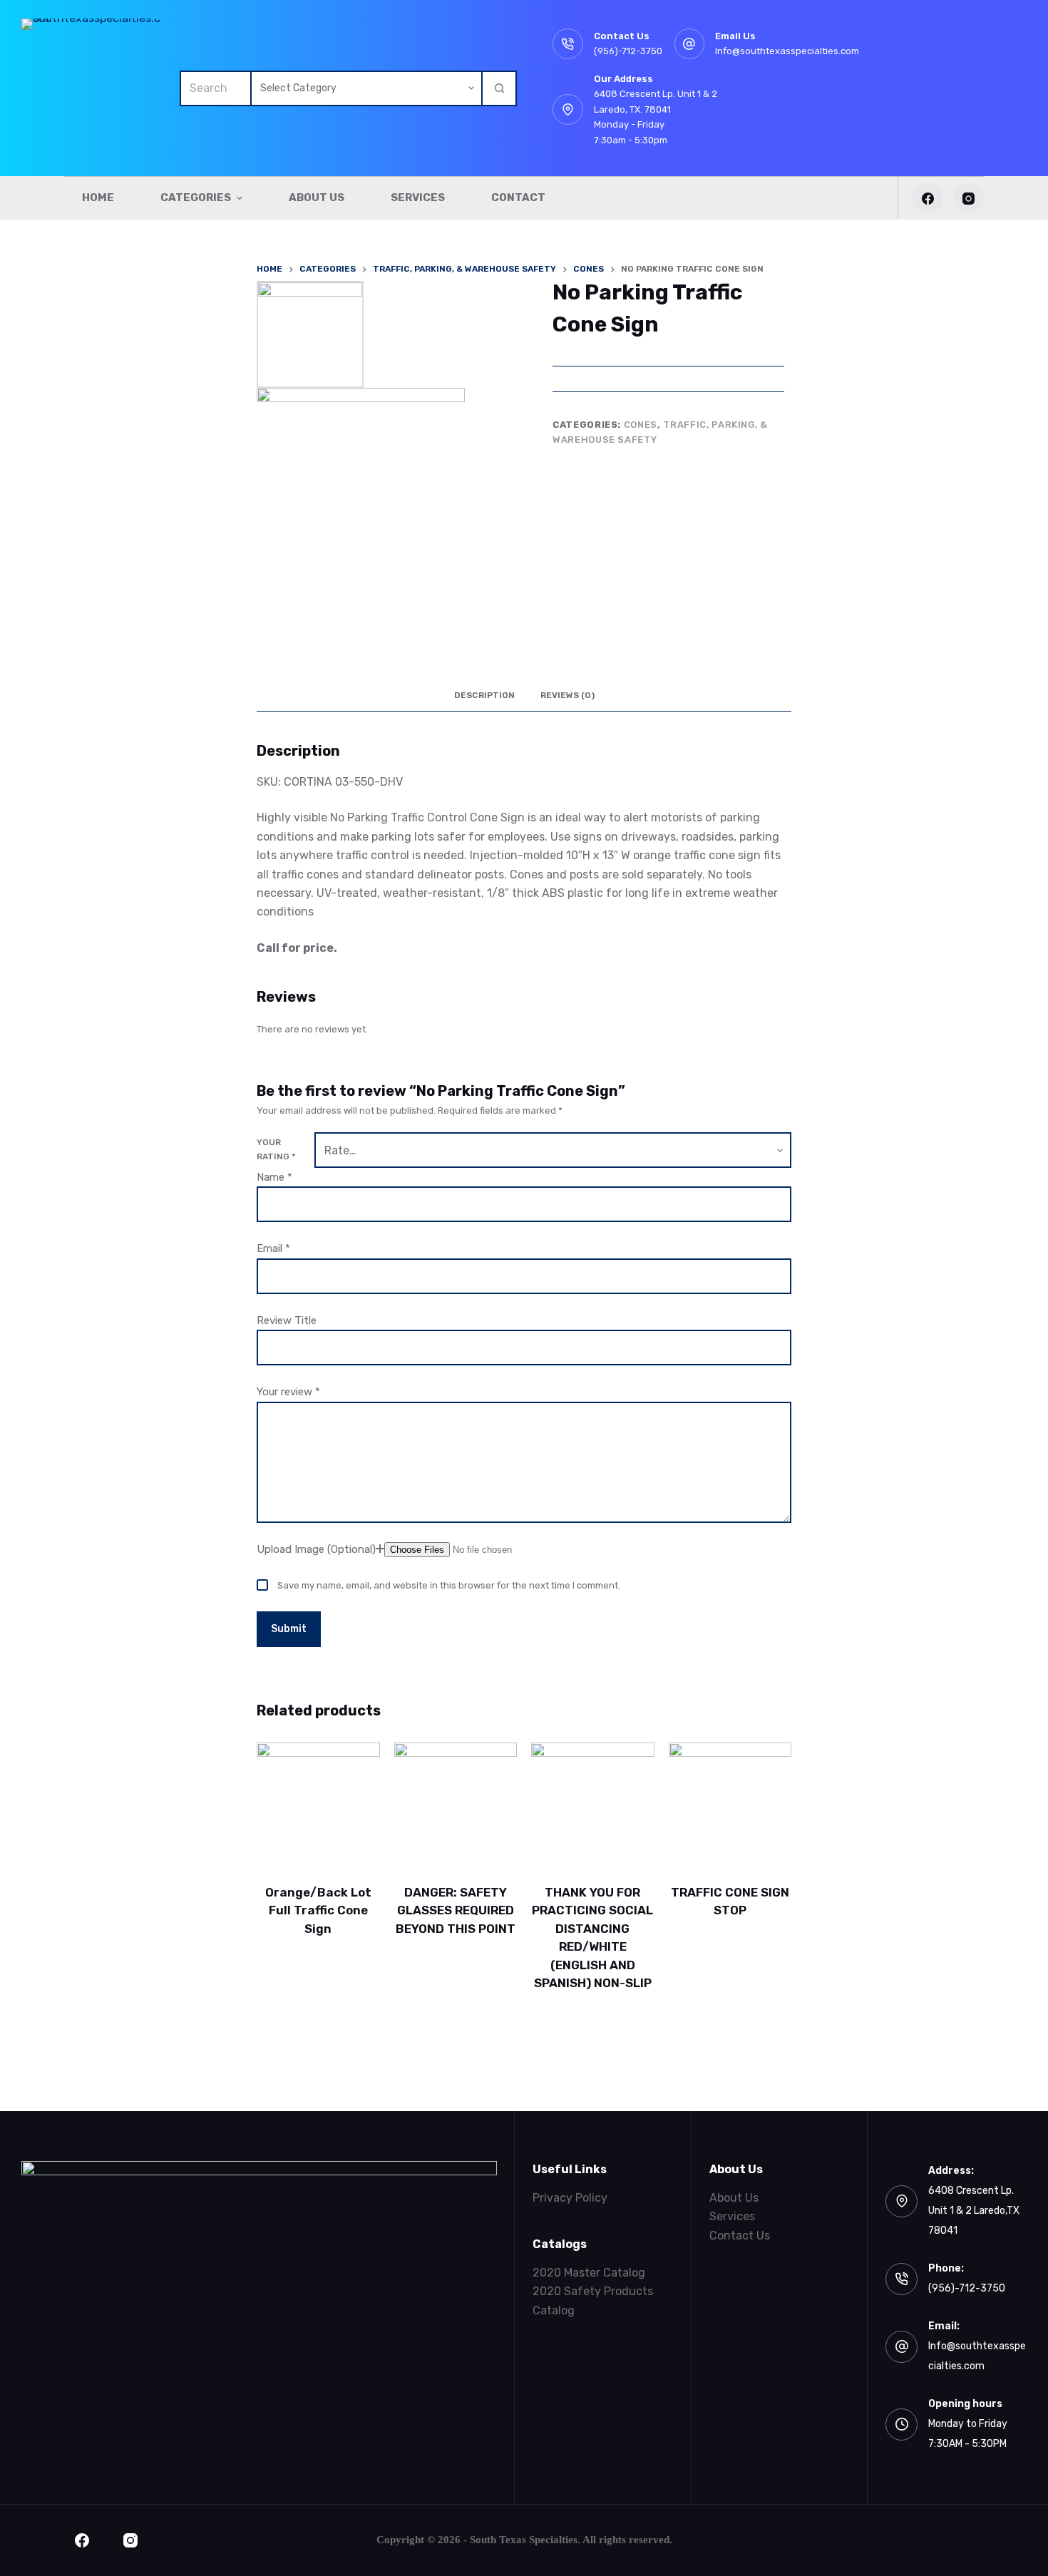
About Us (734, 2198)
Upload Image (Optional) (316, 1549)
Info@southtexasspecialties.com (787, 51)
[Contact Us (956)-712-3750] (568, 44)
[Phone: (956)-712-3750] (901, 2279)
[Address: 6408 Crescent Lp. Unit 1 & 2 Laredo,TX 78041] (901, 2201)
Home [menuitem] (98, 198)
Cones (641, 425)
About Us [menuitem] (317, 198)
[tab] (484, 696)
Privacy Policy (570, 2198)
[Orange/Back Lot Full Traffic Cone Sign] (318, 1804)
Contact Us (740, 2236)
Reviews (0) (567, 695)
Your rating (276, 1149)
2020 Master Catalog (589, 2273)
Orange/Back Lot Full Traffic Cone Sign (318, 1910)
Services (732, 2216)
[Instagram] (969, 199)
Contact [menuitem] (518, 198)
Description (484, 695)
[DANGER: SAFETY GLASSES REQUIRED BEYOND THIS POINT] (456, 1804)
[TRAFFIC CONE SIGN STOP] (730, 1804)
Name (274, 1177)
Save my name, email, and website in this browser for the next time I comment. (449, 1585)
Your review (288, 1392)
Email (273, 1248)
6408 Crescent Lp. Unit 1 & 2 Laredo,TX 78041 (974, 2211)
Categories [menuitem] (196, 198)
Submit (289, 1629)
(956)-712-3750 (628, 51)
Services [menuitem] (418, 198)
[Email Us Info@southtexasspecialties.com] (690, 44)
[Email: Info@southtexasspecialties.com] (901, 2347)
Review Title (287, 1320)
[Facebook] (928, 199)
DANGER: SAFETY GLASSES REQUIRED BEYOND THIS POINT (456, 1910)
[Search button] (499, 88)
